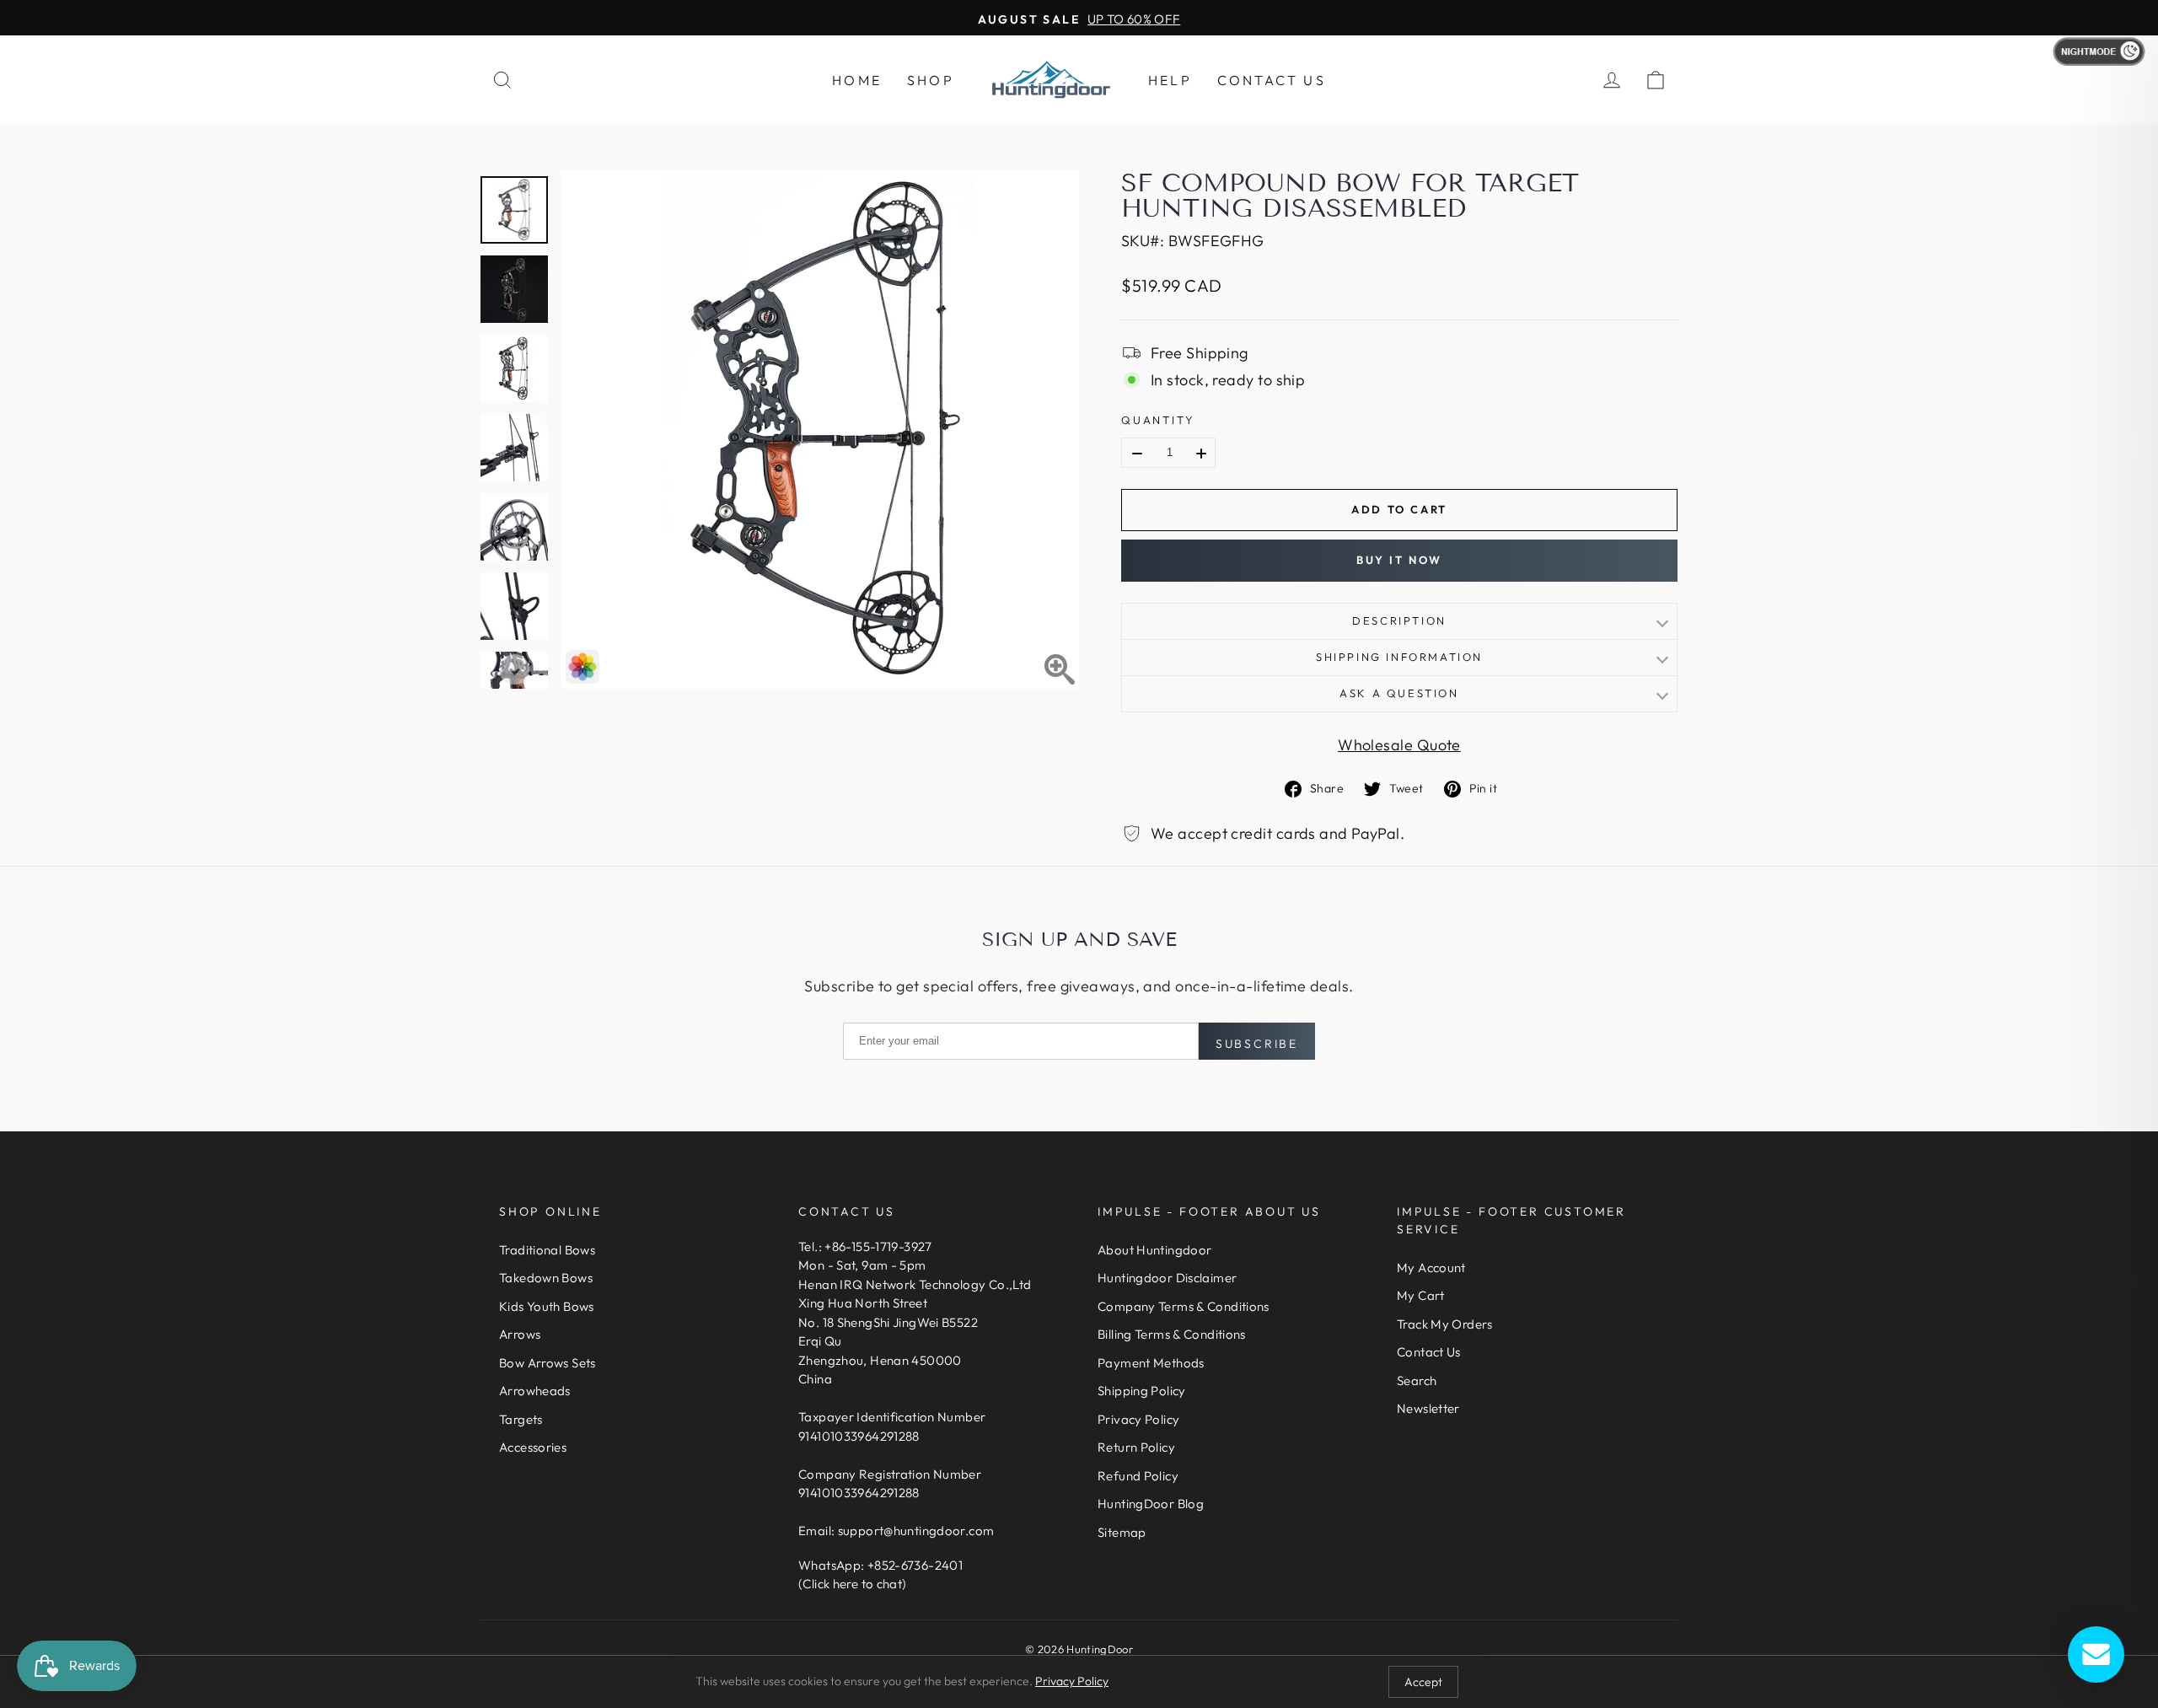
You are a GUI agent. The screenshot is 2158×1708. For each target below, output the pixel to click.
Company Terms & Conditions (1184, 1306)
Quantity (1158, 420)
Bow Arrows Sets (548, 1363)
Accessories (533, 1447)
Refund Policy (1138, 1476)
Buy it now (1399, 560)
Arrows (520, 1334)
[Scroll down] (514, 669)
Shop (931, 80)
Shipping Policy (1142, 1391)
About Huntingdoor (1154, 1250)
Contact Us (1272, 80)
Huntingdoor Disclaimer (1167, 1278)
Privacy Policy (1138, 1419)
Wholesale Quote (1399, 745)
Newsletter (1428, 1408)
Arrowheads (535, 1391)
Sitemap (1122, 1532)
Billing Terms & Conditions (1172, 1334)
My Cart (1421, 1295)
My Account (1431, 1268)
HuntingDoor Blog (1151, 1504)
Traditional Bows (547, 1250)
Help (1170, 80)
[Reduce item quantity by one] (1137, 454)
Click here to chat (852, 1584)
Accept (1423, 1682)
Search (1417, 1380)
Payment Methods (1151, 1363)
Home (857, 80)
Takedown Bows (546, 1278)
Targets (521, 1419)
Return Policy (1136, 1447)
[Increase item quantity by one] (1201, 454)
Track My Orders (1445, 1324)
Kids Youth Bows (547, 1306)
